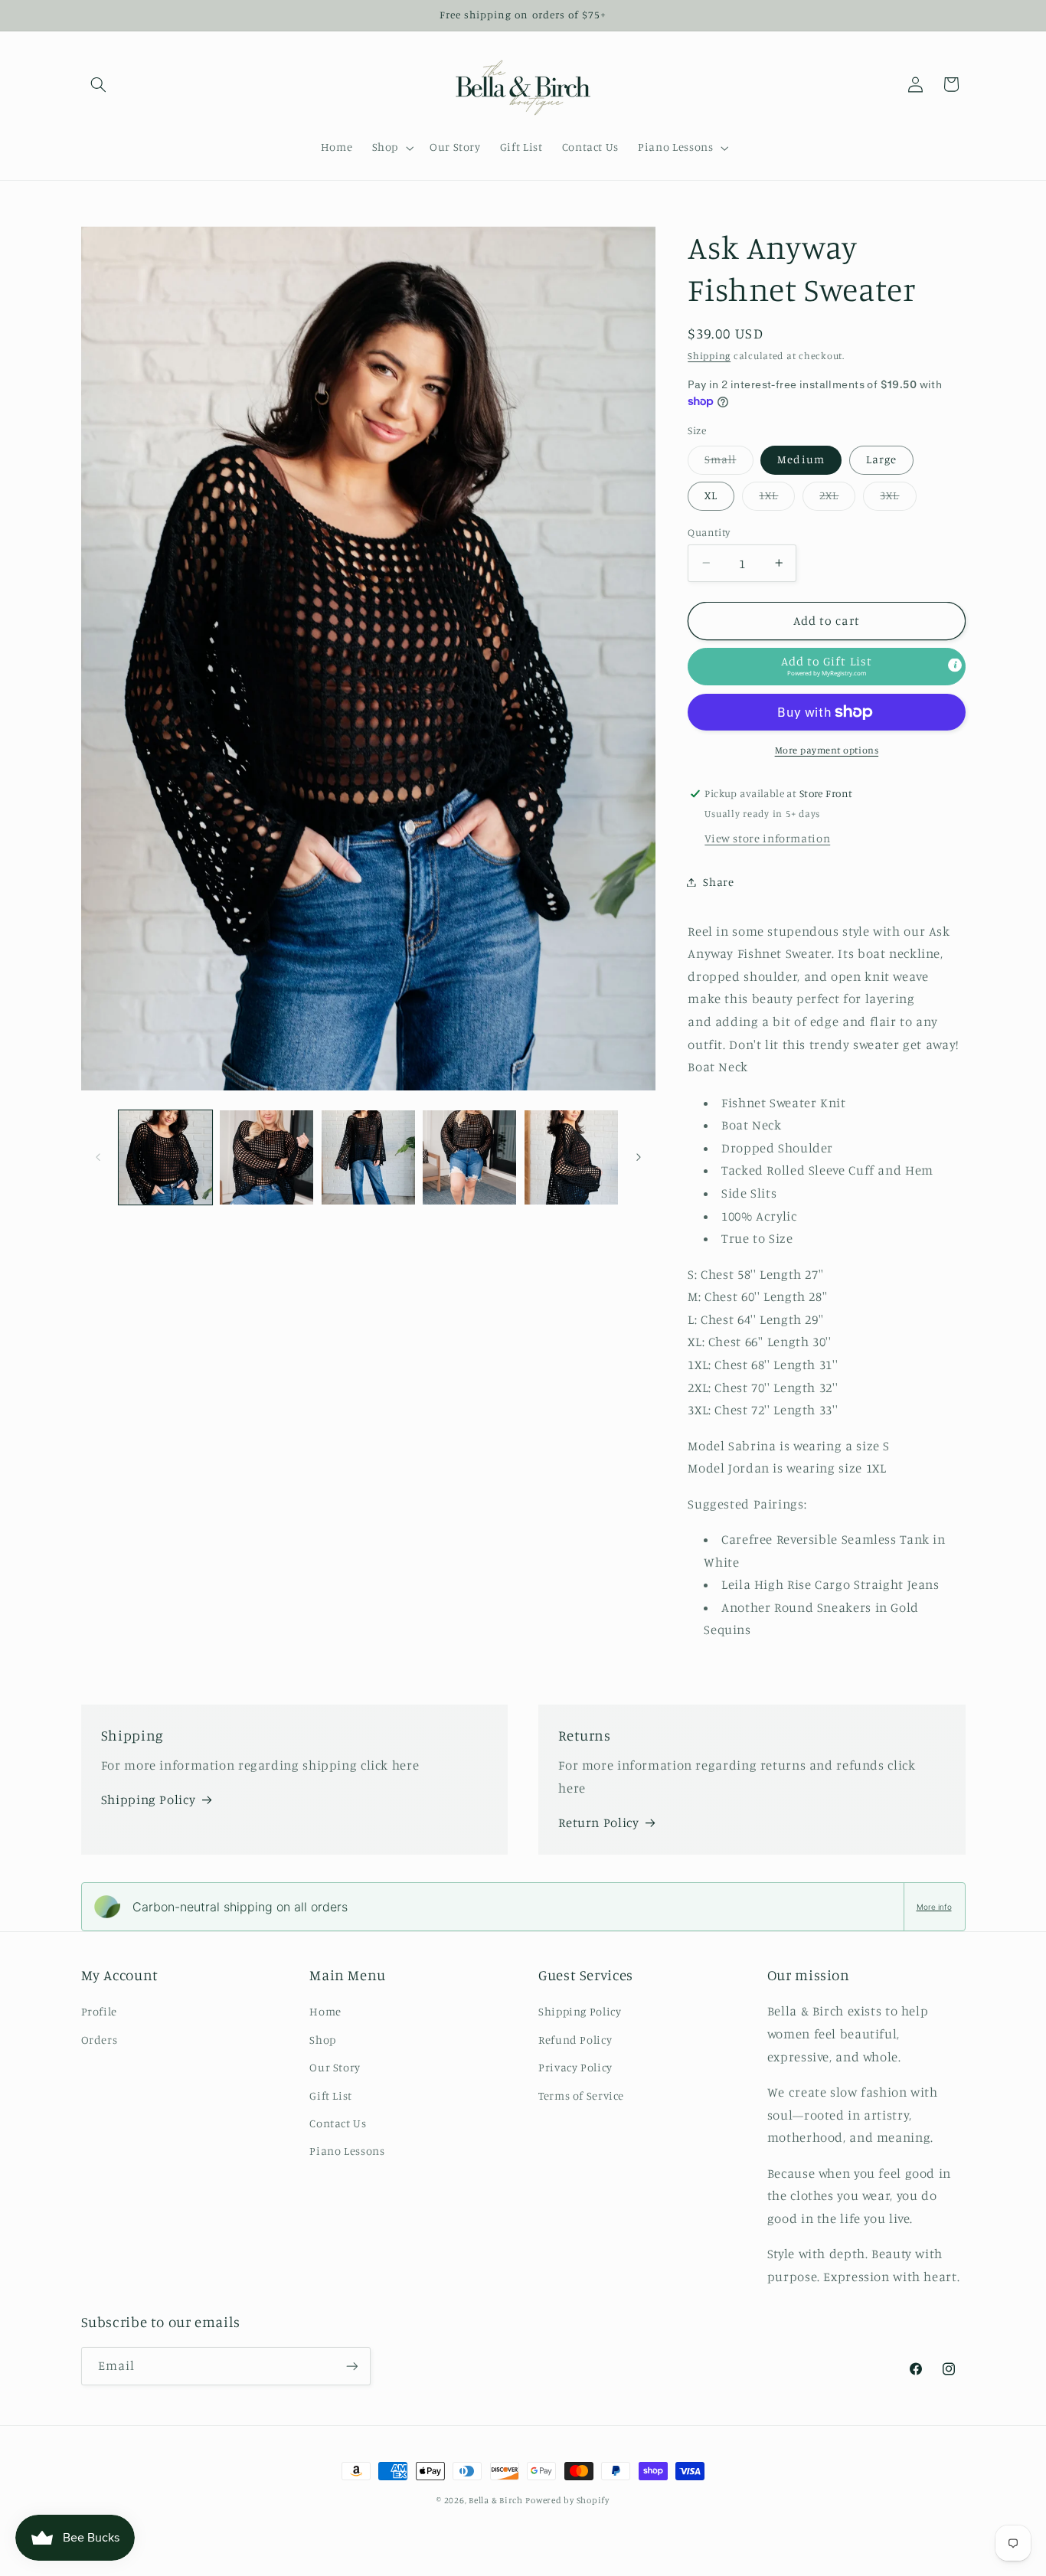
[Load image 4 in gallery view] (469, 1157)
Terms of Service (581, 2095)
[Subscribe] (351, 2366)
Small (729, 463)
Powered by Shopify (567, 2500)
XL (711, 495)
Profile (99, 2011)
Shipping (709, 356)
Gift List (331, 2095)
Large (881, 459)
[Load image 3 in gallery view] (368, 1157)
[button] (99, 84)
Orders (100, 2040)
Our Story (335, 2067)
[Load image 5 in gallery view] (571, 1157)
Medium (801, 459)
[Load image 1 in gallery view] (165, 1157)
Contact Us (338, 2123)
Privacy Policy (575, 2067)
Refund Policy (575, 2040)
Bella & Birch (496, 2500)
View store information (767, 838)
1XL (777, 499)
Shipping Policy (148, 1800)
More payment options (827, 750)
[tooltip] (955, 665)
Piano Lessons (347, 2151)
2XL (837, 499)
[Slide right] (639, 1157)
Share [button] (718, 882)
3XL (898, 499)
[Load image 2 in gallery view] (266, 1157)
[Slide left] (98, 1157)
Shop (323, 2040)
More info (934, 1907)
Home (325, 2011)
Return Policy (598, 1822)
